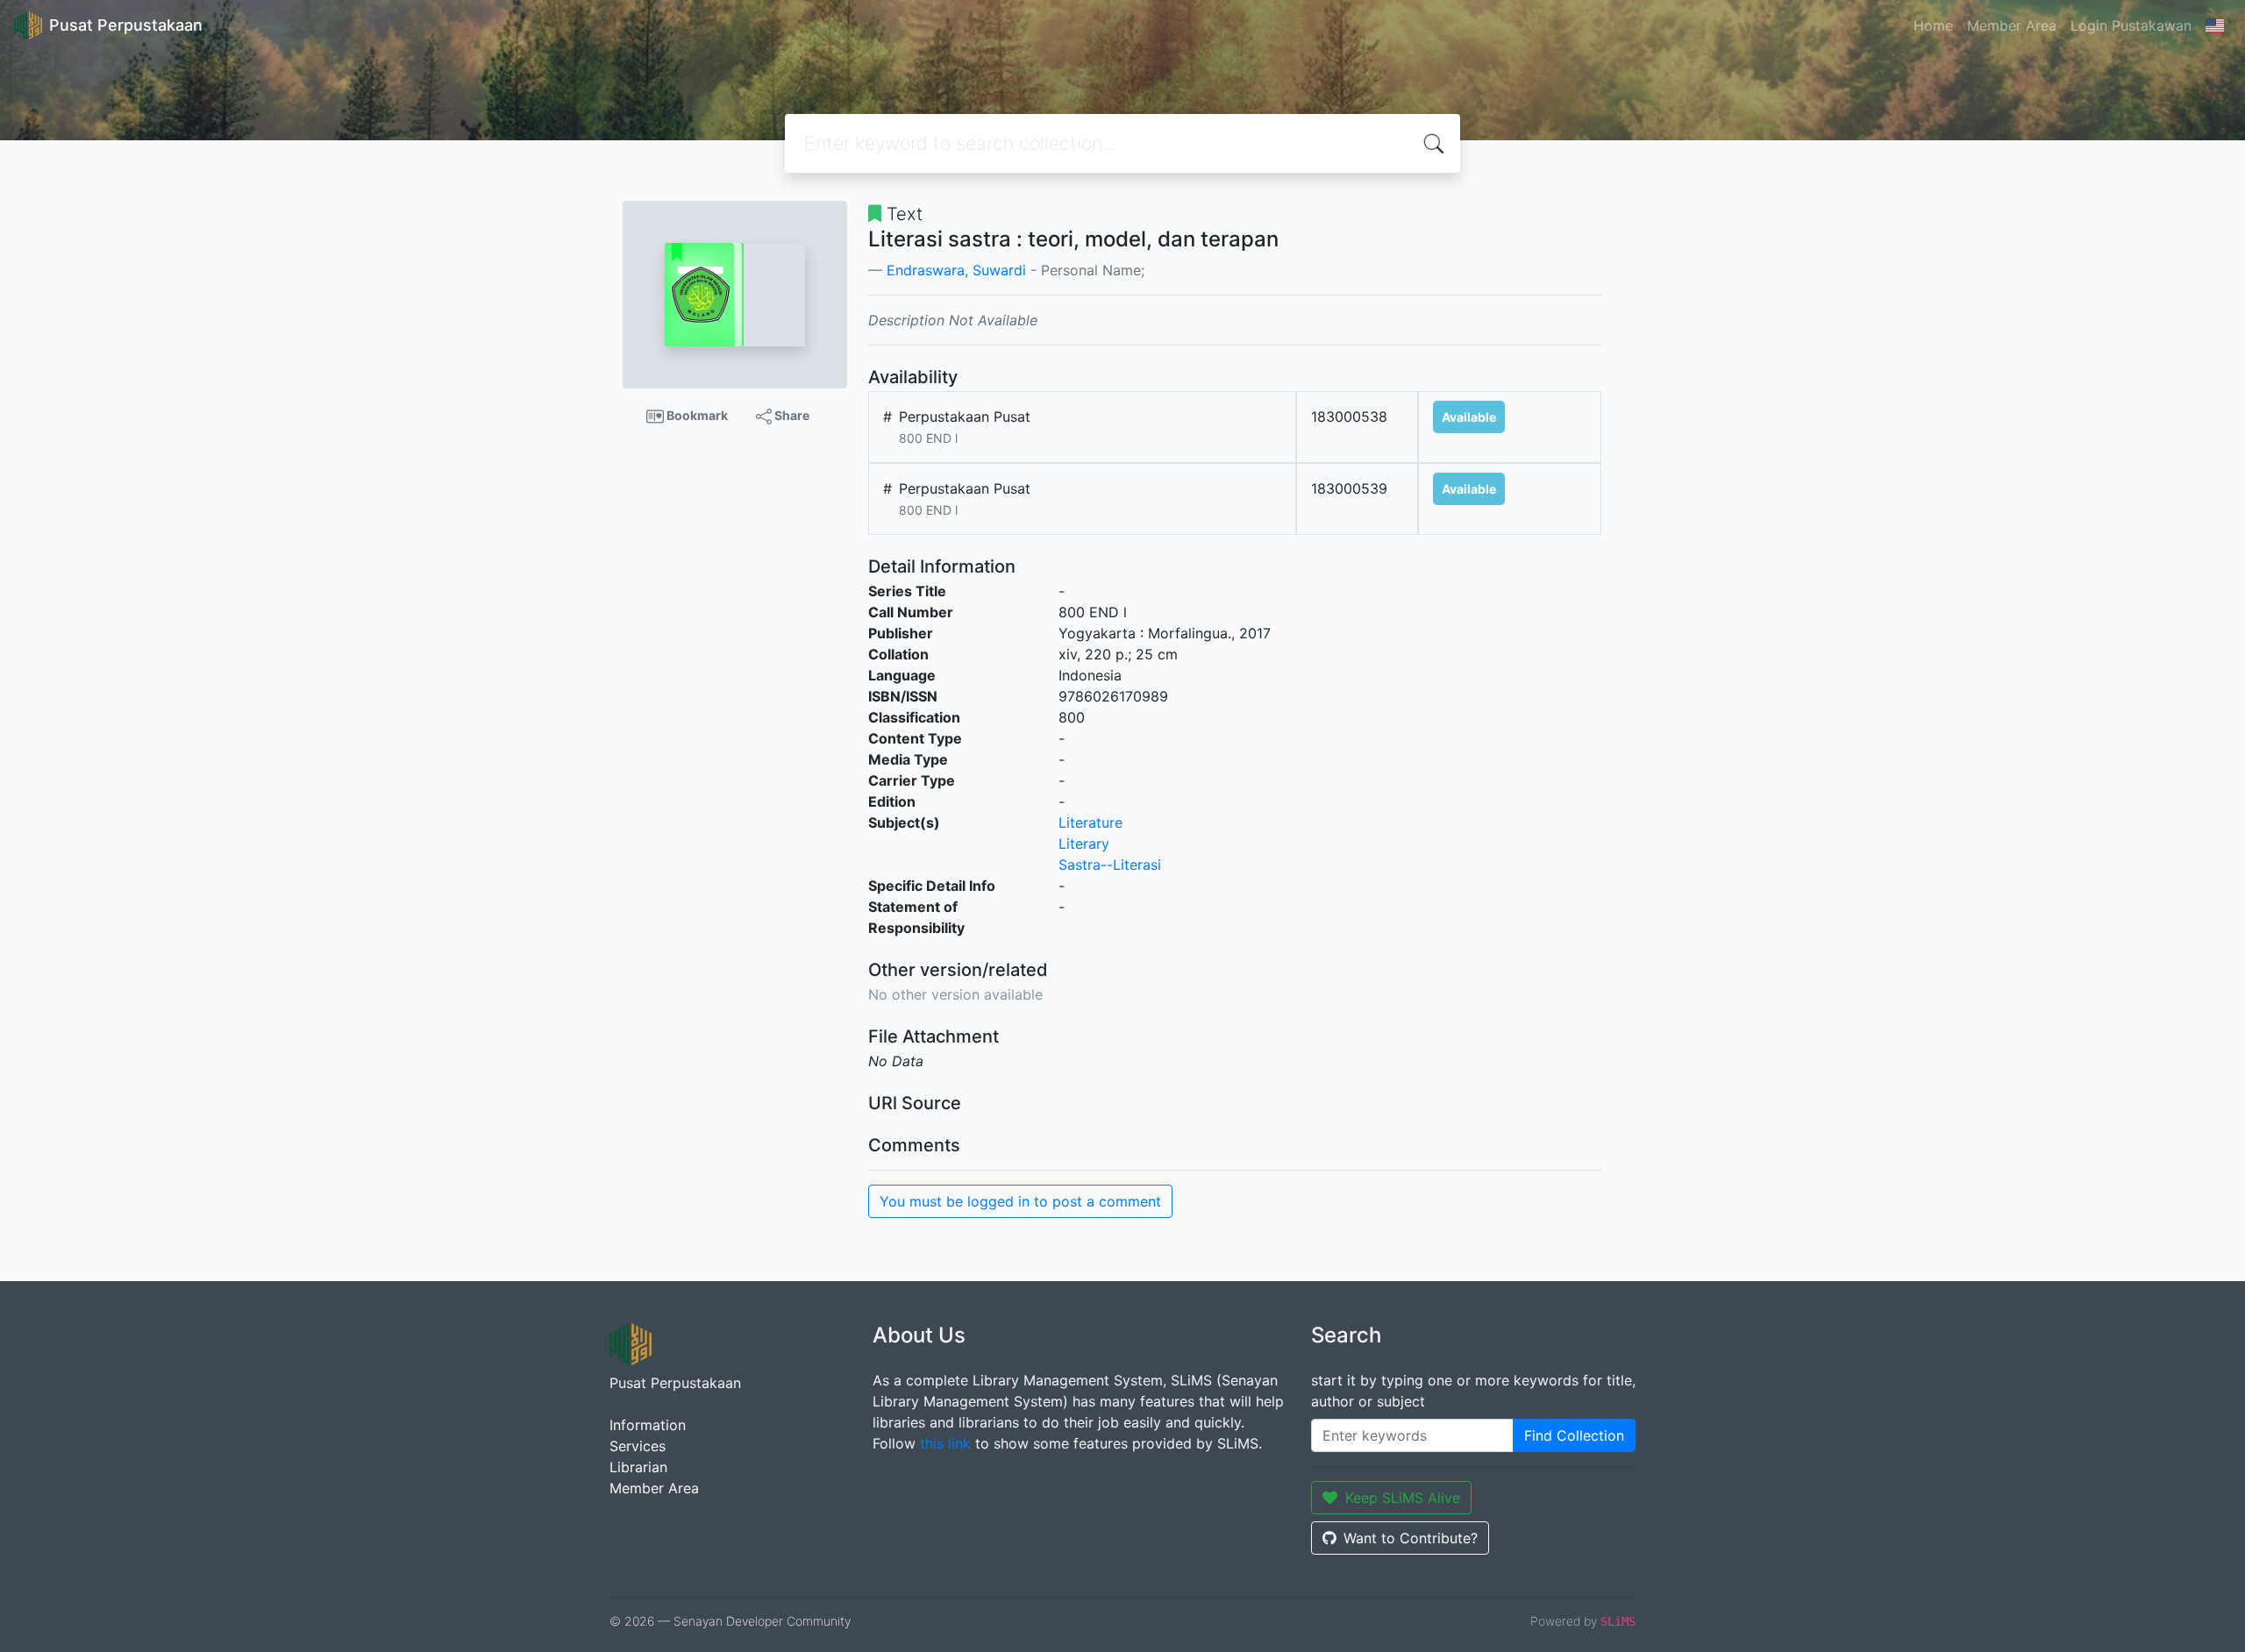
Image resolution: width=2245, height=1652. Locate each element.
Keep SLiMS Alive (1403, 1498)
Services (638, 1446)
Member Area (2012, 25)
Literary (1084, 844)
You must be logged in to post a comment (1020, 1201)
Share (791, 415)
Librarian (638, 1467)
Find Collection (1574, 1435)
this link (945, 1443)
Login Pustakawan (2131, 25)
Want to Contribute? (1411, 1538)
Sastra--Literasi (1110, 865)
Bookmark (696, 415)
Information (648, 1425)
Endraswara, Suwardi (956, 270)
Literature (1090, 822)
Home (1933, 25)
